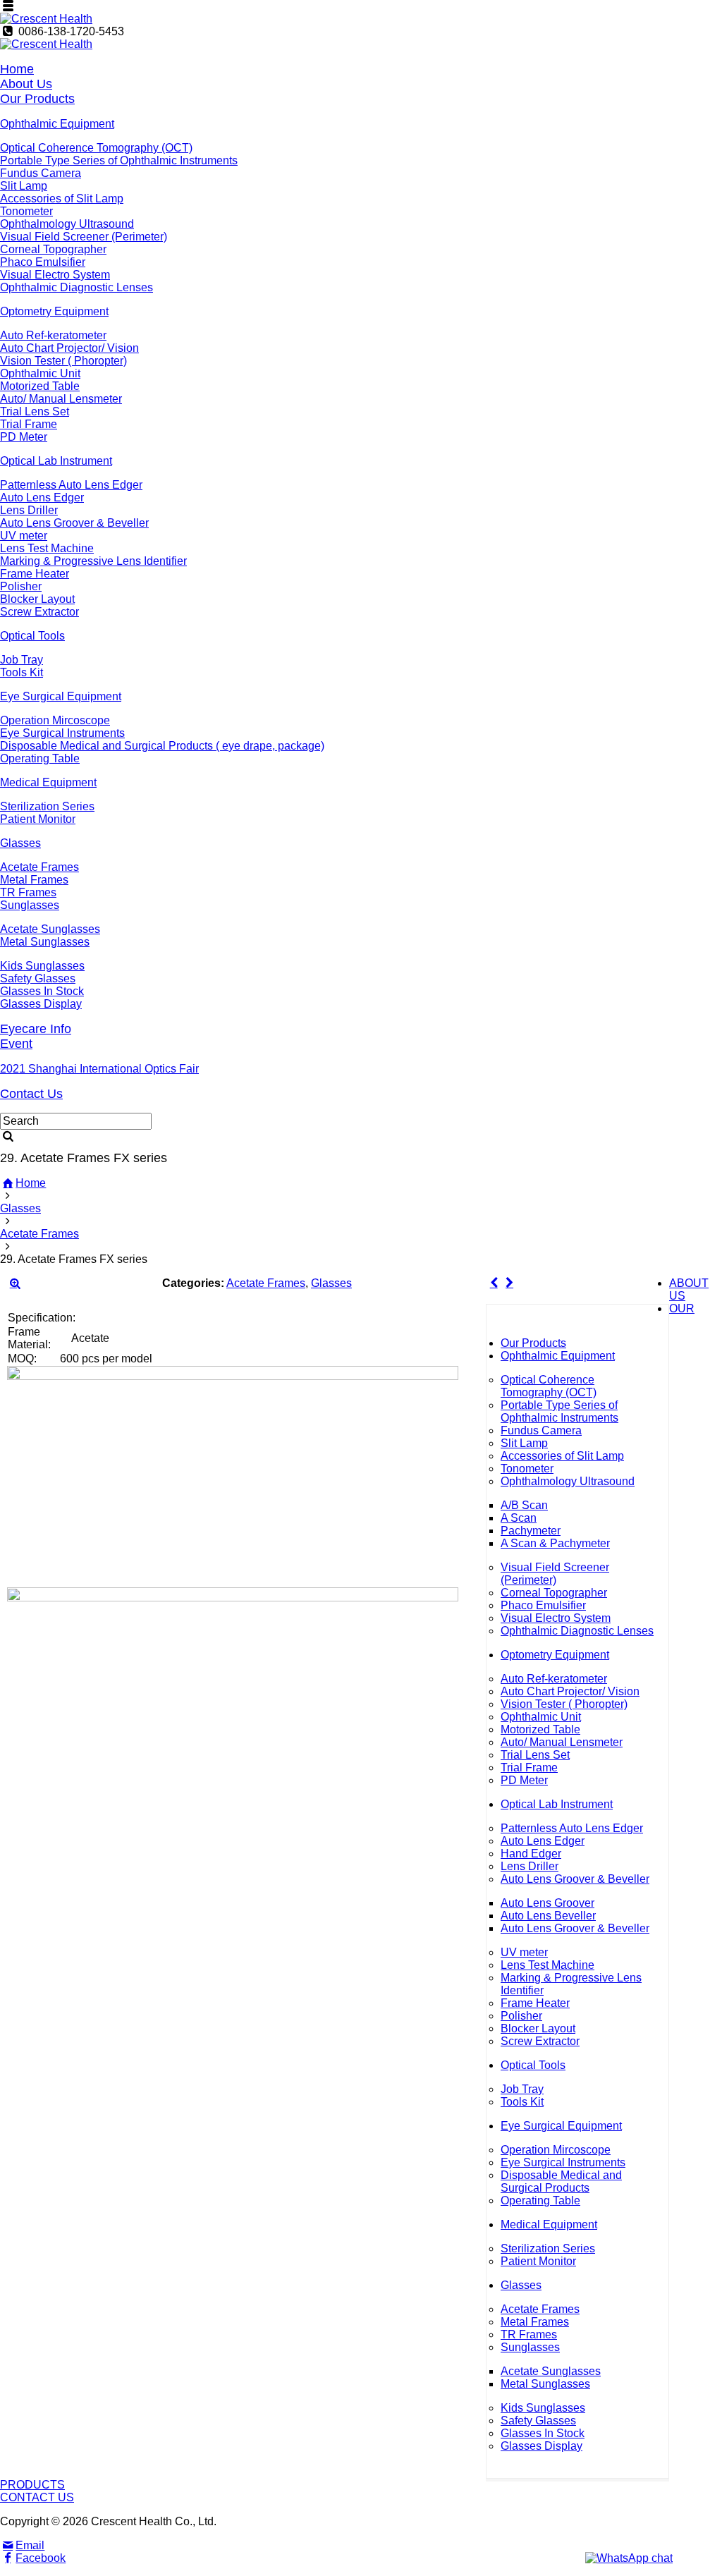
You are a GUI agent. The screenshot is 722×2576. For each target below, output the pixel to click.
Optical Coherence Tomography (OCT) (96, 148)
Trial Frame (29, 424)
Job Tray (22, 660)
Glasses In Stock (42, 991)
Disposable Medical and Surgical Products (561, 2181)
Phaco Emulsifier (43, 262)
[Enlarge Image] (15, 1283)
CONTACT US (37, 2497)
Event (16, 1044)
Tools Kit (22, 672)
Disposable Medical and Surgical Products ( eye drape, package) (162, 746)
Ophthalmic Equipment (57, 124)
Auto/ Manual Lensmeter (61, 399)
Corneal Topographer (53, 249)
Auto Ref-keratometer (53, 335)
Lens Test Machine (47, 548)
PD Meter (24, 437)
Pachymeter (531, 1531)
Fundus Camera (41, 173)
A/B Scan (524, 1505)
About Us (26, 84)
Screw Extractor (39, 612)
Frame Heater (35, 574)
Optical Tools (32, 636)
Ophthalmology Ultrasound (67, 224)
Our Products (37, 99)
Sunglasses (30, 905)
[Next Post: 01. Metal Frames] (509, 1283)
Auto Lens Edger (42, 498)
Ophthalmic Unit (40, 373)
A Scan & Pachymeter (555, 1543)
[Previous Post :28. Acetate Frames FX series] (494, 1283)
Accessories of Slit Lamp (62, 199)
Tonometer (26, 211)
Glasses (20, 843)
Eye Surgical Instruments (62, 733)
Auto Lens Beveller (548, 1916)
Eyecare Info (36, 1029)
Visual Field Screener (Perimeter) (84, 237)
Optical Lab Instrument (56, 461)
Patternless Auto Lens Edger (71, 485)
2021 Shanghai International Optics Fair (99, 1069)
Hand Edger (531, 1854)
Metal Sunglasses (45, 942)
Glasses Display (41, 1004)
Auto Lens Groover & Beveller (74, 523)
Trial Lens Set (35, 411)
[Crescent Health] (46, 19)
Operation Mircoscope (55, 720)
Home (17, 69)
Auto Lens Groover (547, 1903)
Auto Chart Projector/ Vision (69, 348)
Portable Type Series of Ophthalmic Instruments (119, 160)
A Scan (519, 1518)
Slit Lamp (24, 186)
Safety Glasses (38, 978)
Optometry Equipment (54, 311)
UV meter (24, 536)
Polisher (21, 586)
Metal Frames (34, 880)
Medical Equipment (48, 782)
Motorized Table (40, 386)
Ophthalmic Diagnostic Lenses (77, 287)
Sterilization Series (47, 806)
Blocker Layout (37, 599)
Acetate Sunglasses (50, 929)
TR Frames (28, 892)
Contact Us (31, 1094)
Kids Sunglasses (42, 966)
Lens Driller (29, 510)
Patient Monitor (38, 819)
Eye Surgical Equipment (61, 696)
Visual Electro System (55, 275)
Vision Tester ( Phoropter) (63, 361)
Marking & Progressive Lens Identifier (93, 561)
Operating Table (40, 758)
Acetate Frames (39, 867)
